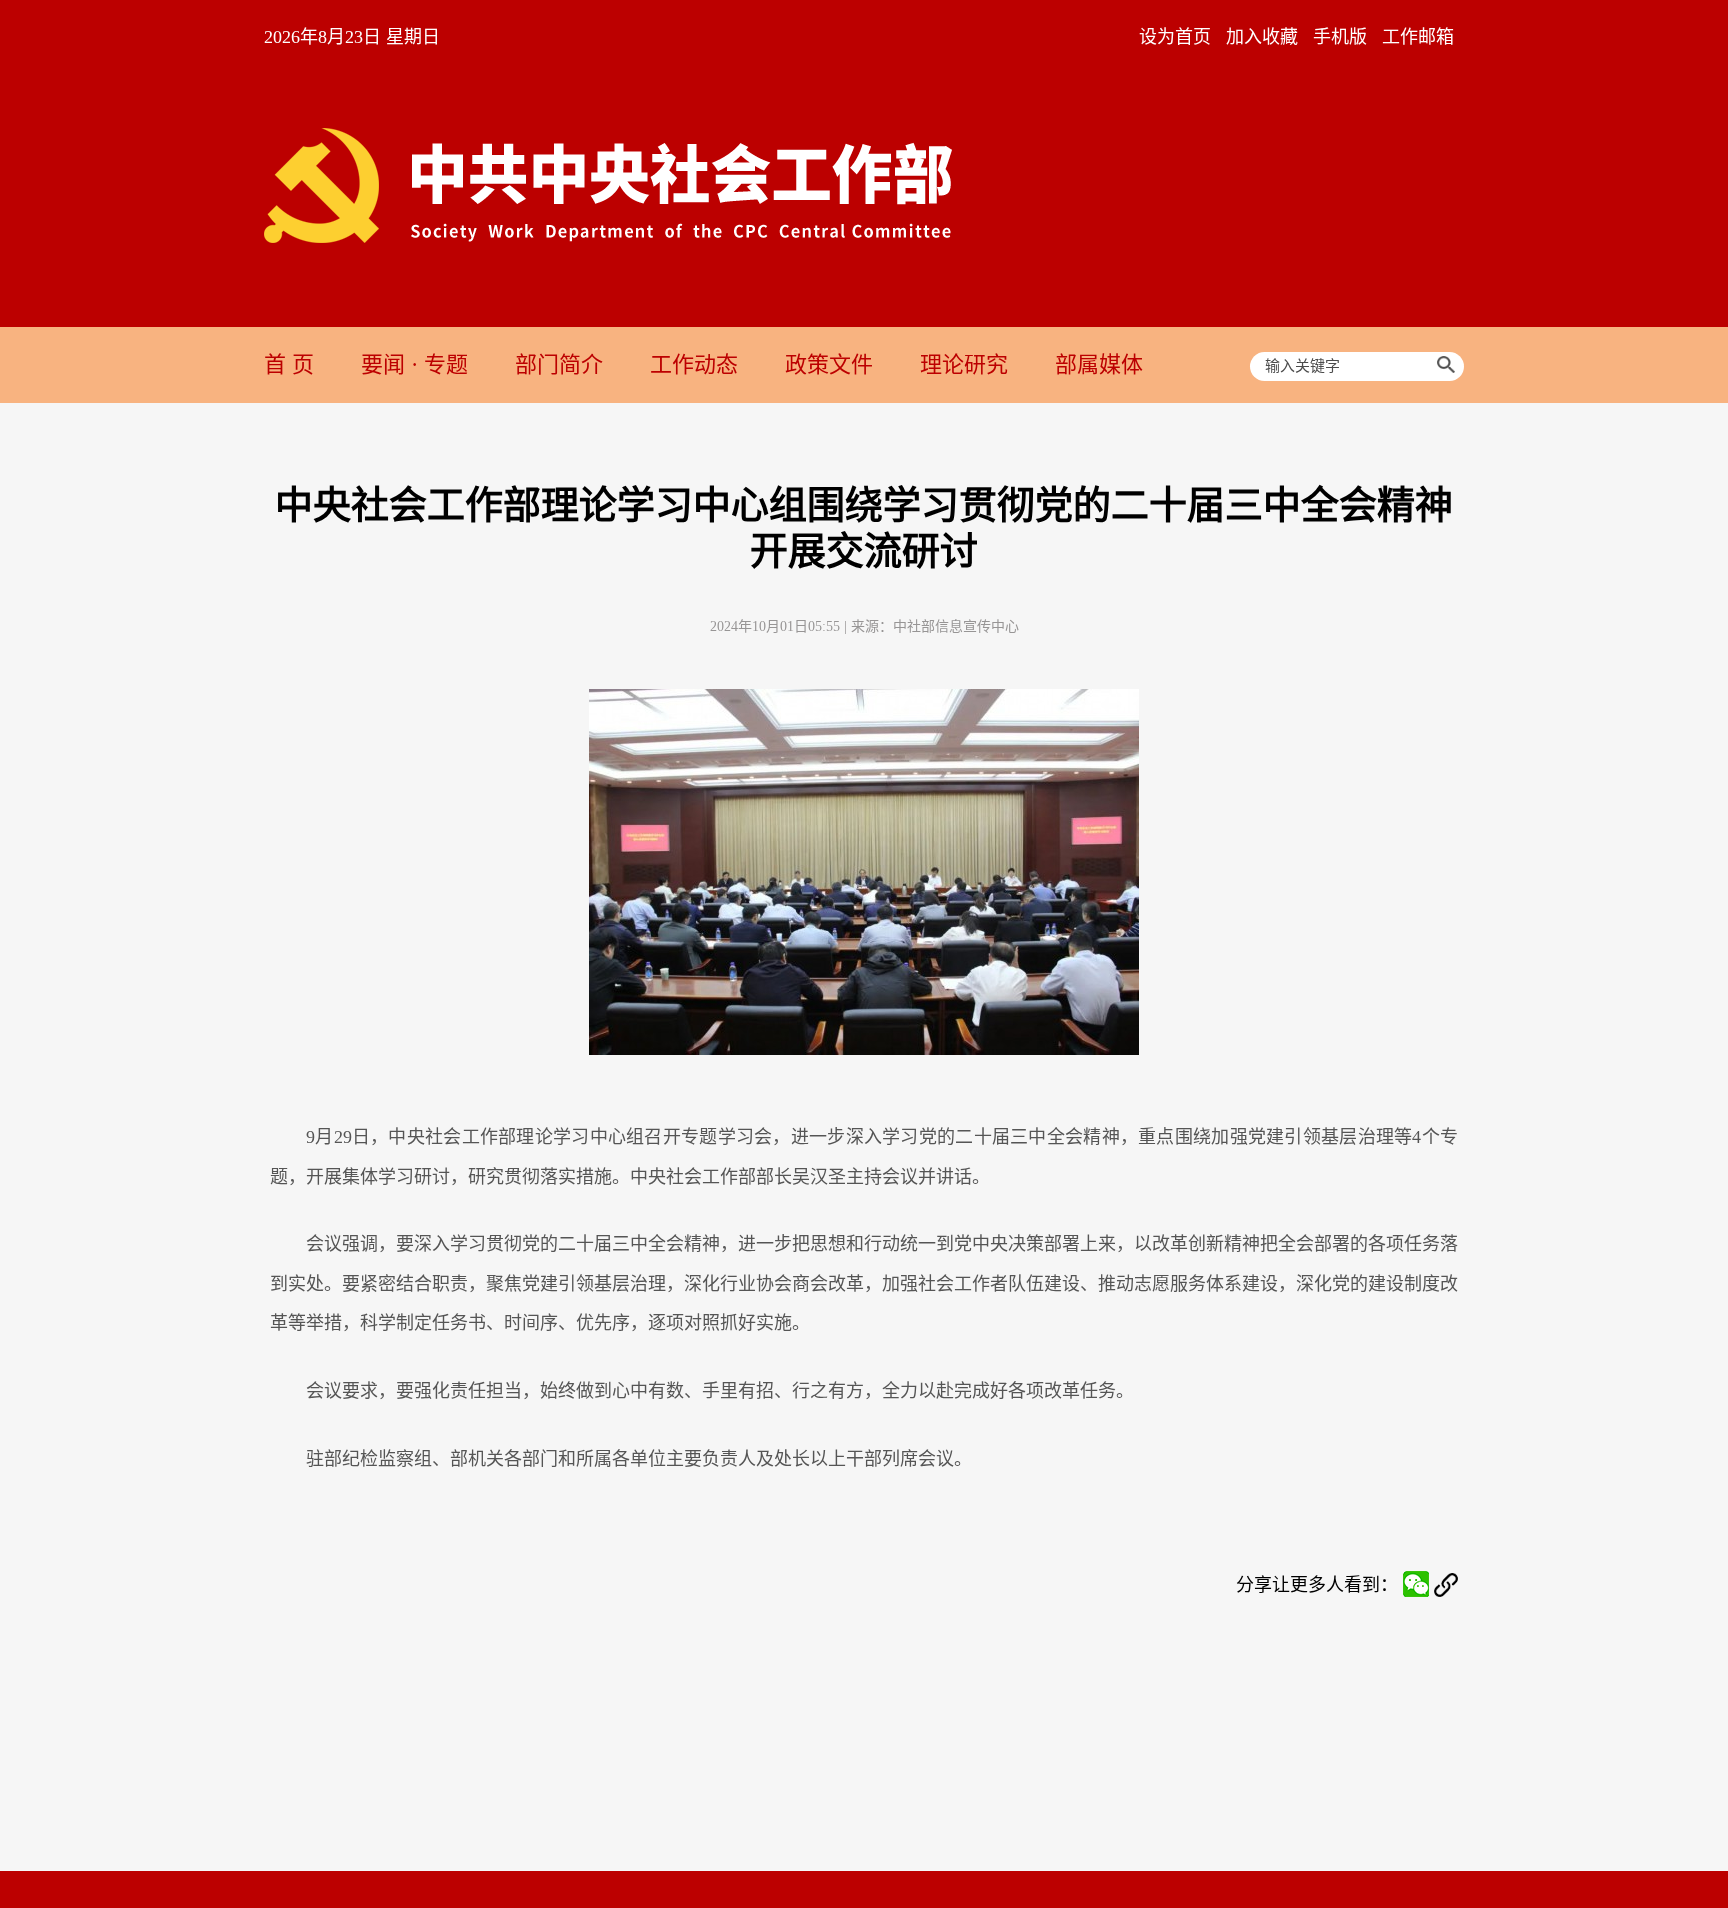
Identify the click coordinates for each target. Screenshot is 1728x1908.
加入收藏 (1262, 37)
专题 (446, 364)
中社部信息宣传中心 (956, 626)
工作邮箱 (1418, 37)
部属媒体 (1099, 364)
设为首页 (1175, 37)
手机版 (1340, 37)
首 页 (289, 364)
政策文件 (829, 364)
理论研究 (964, 364)
